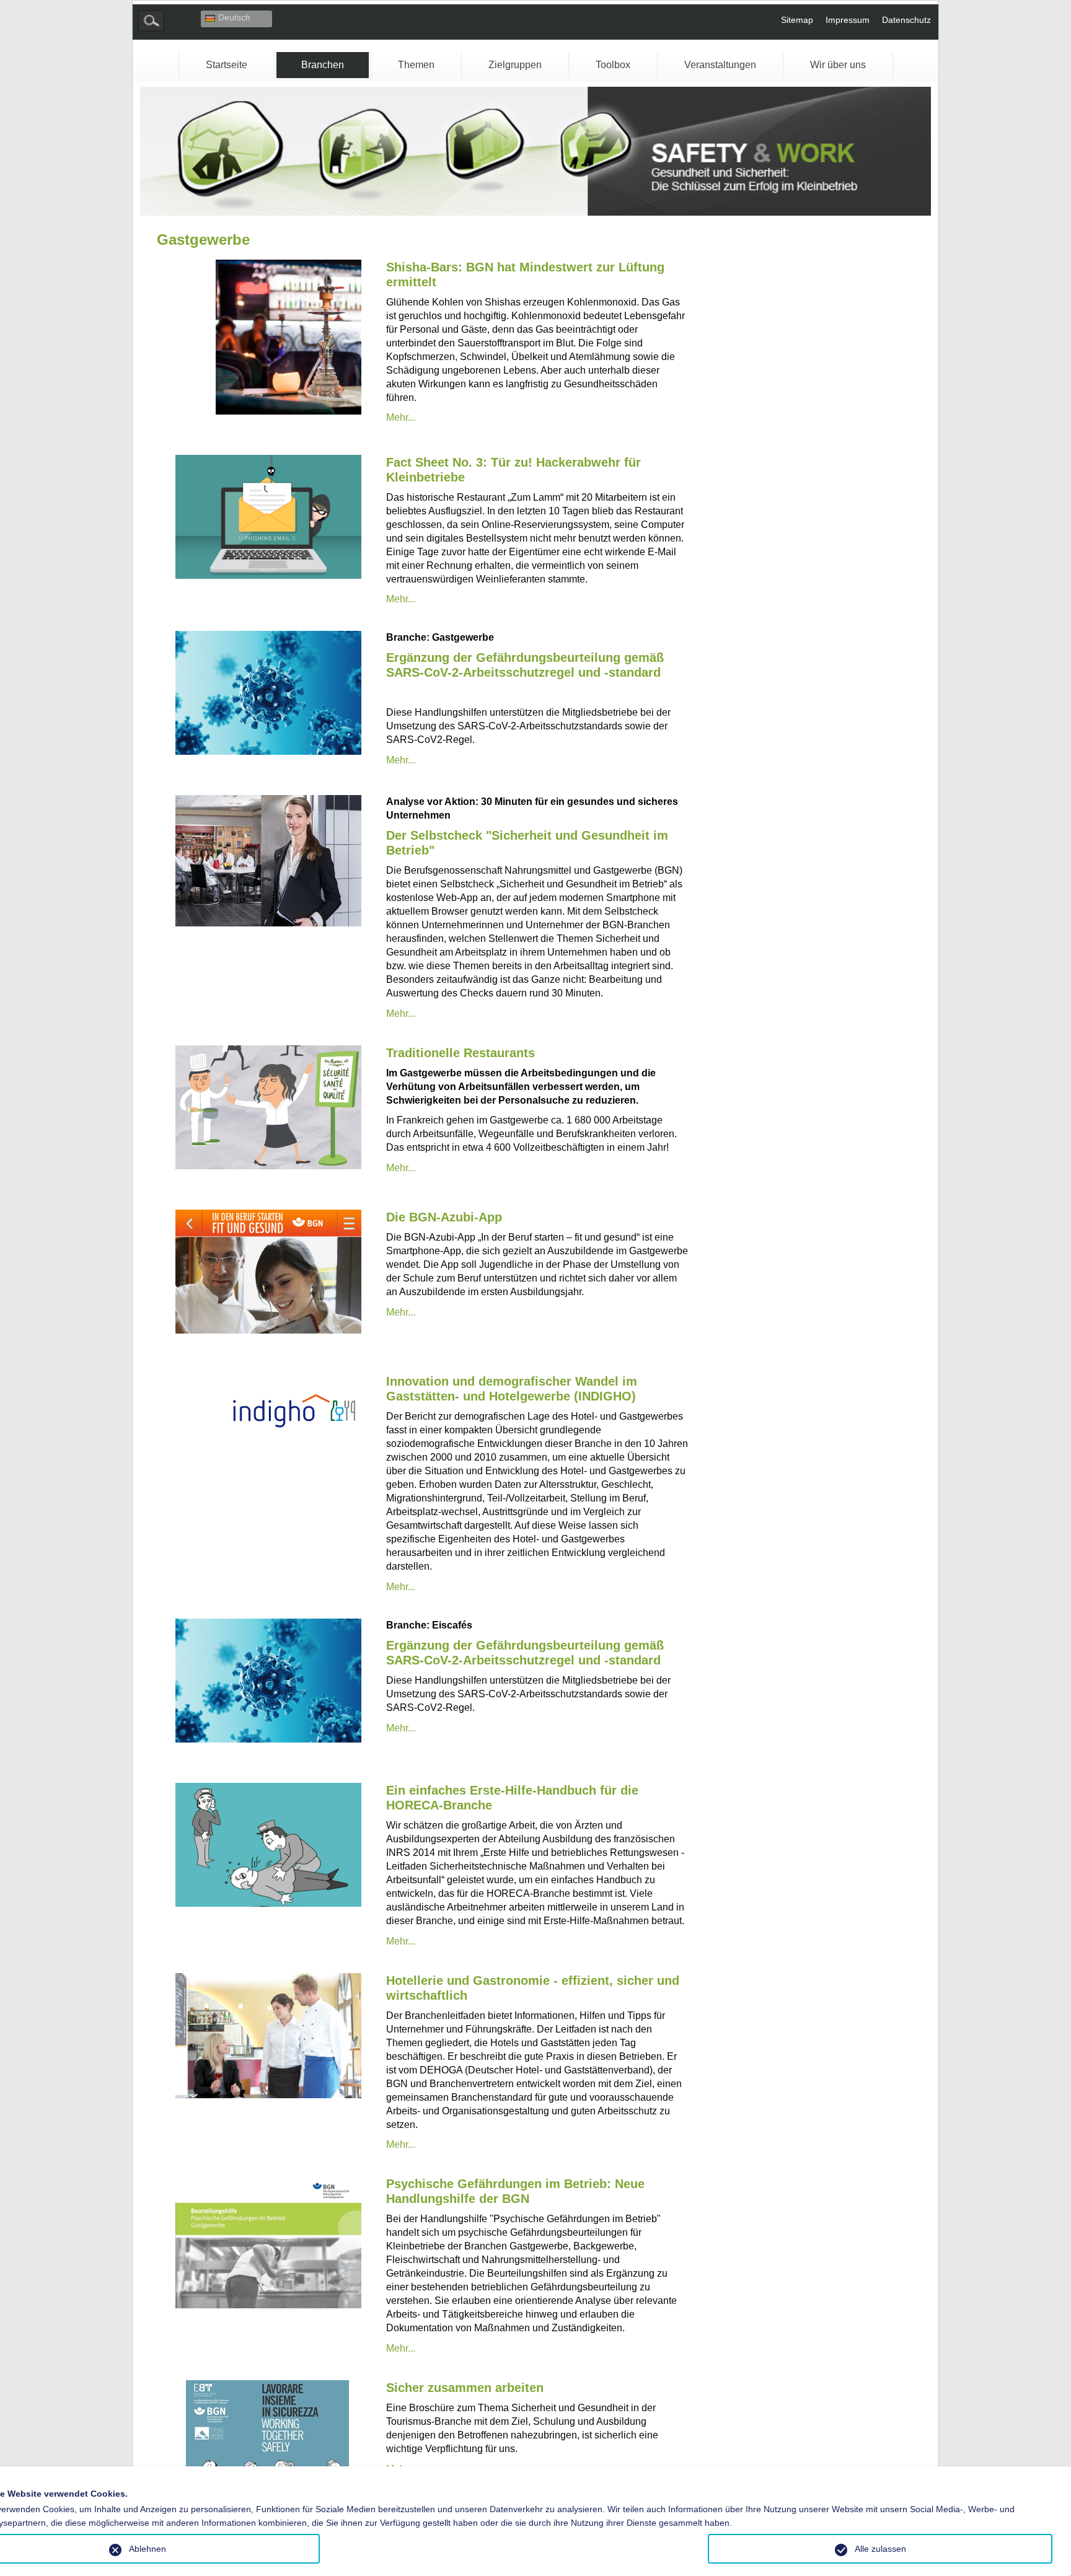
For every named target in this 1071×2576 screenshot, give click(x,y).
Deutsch (234, 17)
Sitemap (797, 20)
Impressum (848, 20)
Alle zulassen (880, 2549)
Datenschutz (906, 20)
